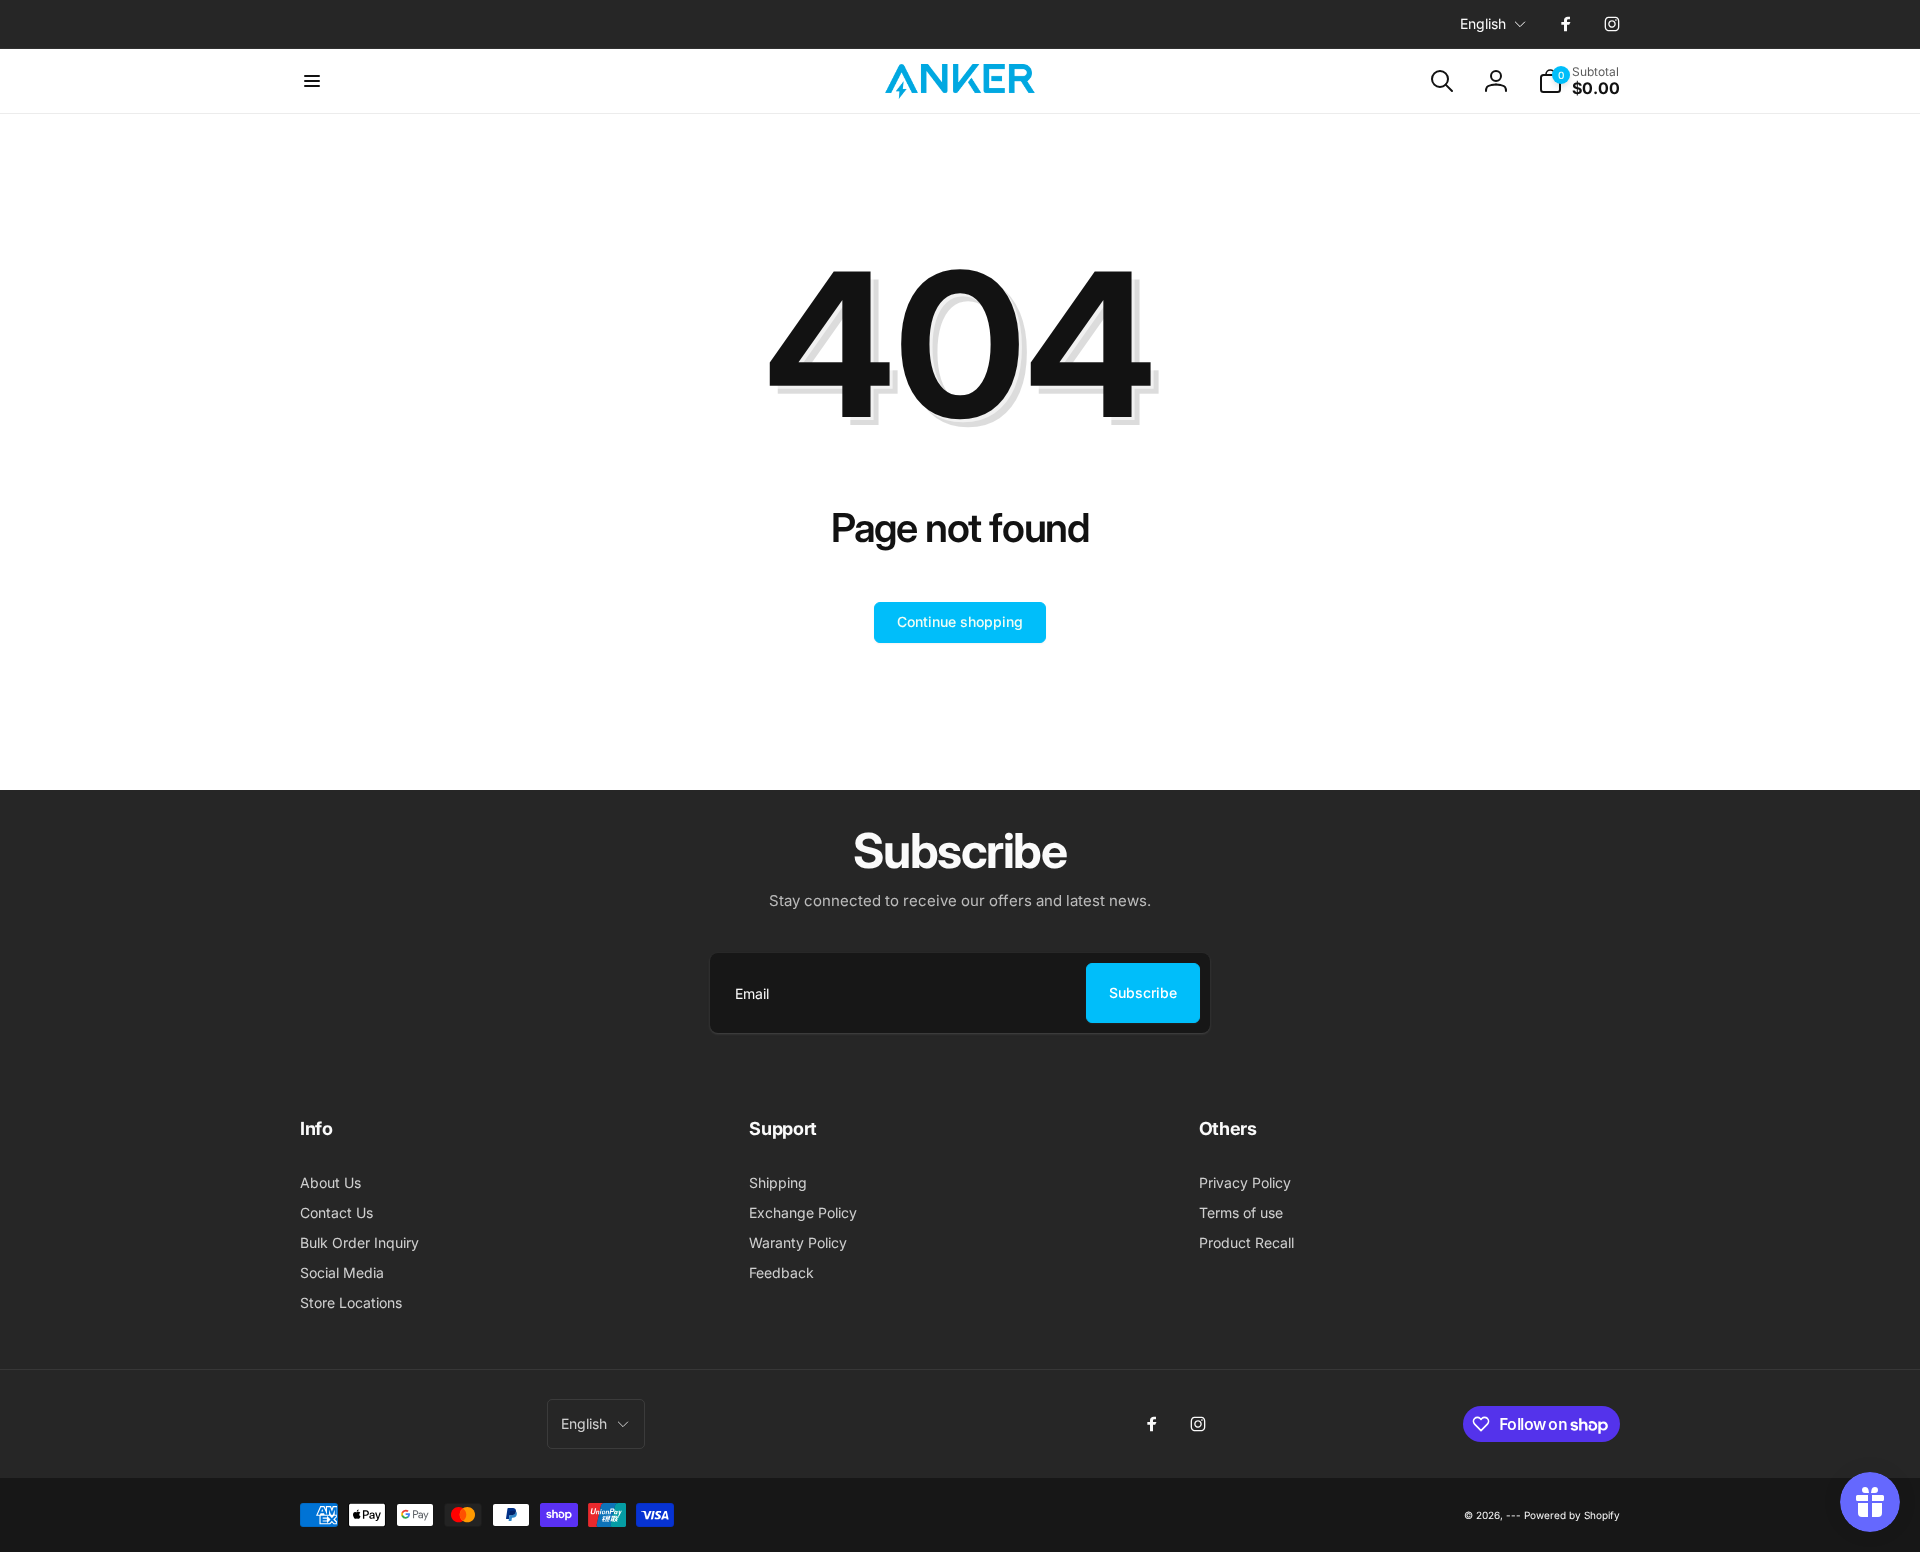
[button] (312, 81)
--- (1513, 1515)
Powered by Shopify (1572, 1515)
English (1483, 23)
